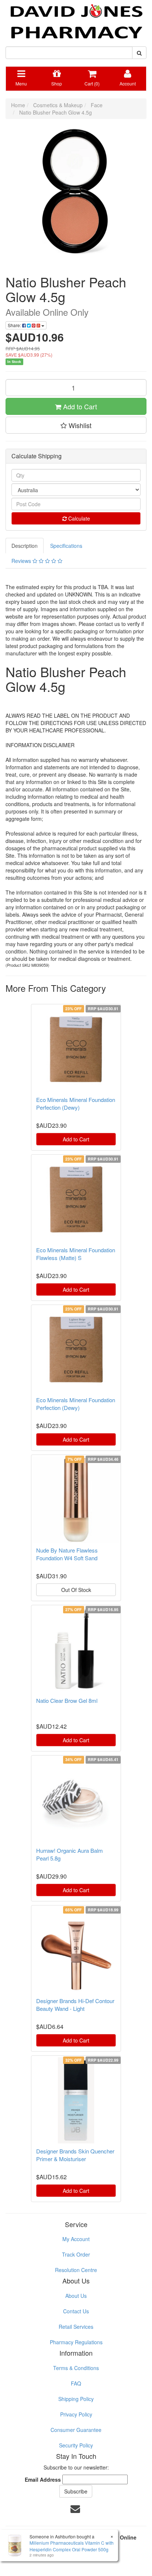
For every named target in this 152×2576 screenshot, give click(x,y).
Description (25, 546)
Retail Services (76, 2327)
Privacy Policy (76, 2414)
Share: (15, 325)
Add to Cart (79, 406)
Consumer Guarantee (76, 2430)
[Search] (139, 53)
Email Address (43, 2479)
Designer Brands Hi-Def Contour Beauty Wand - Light (75, 2005)
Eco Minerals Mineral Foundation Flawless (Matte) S (76, 1254)
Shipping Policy (76, 2399)
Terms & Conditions (76, 2368)
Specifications (66, 546)
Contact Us (76, 2311)
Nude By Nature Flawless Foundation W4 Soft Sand (67, 1554)
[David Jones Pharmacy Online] (76, 18)
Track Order (76, 2254)
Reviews (22, 561)
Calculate (78, 518)
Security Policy (76, 2445)
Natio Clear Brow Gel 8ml (67, 1700)
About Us (76, 2296)
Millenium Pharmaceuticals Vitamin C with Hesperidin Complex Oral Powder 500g (72, 2546)
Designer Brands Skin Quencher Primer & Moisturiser (75, 2155)
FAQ (76, 2383)
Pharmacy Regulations (76, 2342)
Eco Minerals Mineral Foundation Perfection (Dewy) (76, 1103)
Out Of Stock (76, 1590)
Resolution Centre (76, 2270)
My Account (76, 2239)
